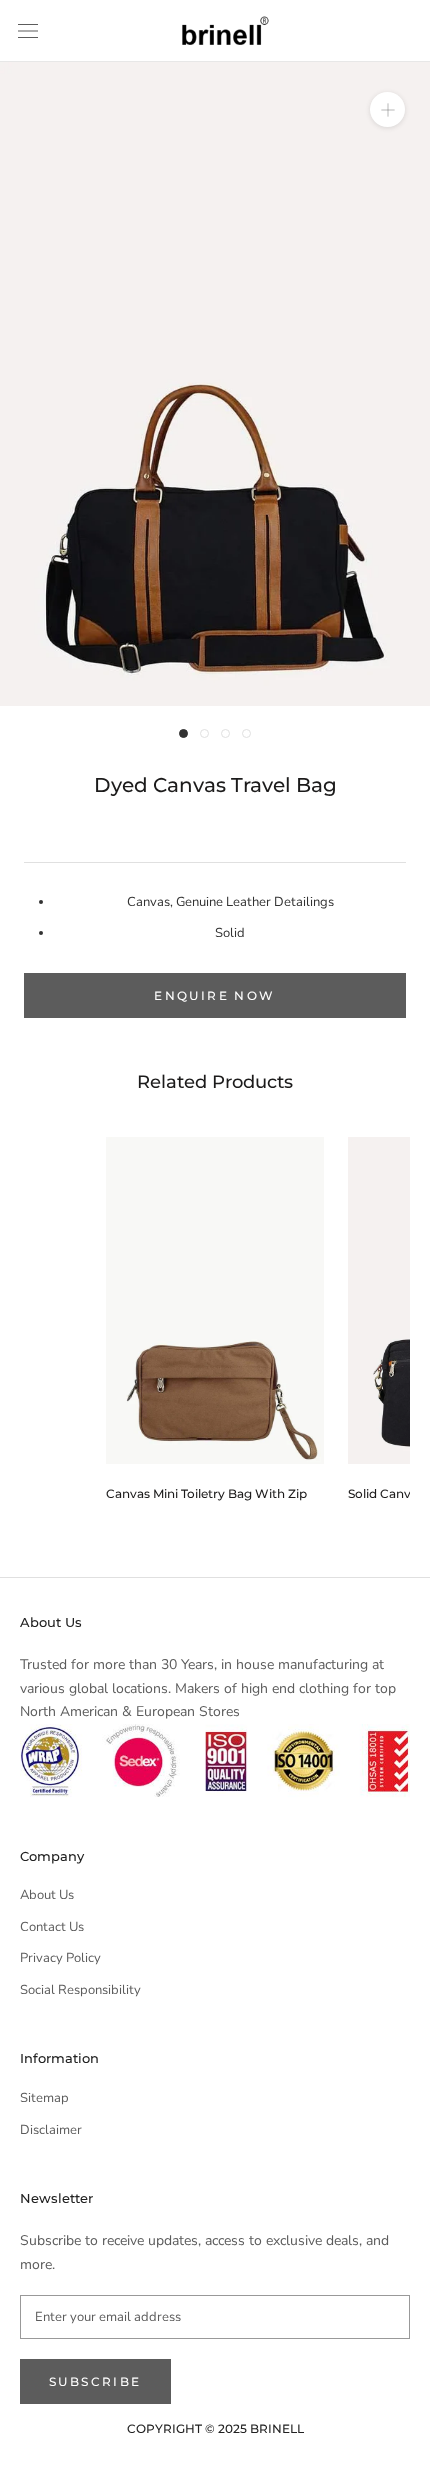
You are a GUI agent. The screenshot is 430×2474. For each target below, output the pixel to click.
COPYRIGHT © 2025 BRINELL (215, 2428)
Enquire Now (214, 995)
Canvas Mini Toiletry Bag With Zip (206, 1493)
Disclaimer (51, 2130)
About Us (47, 1895)
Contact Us (52, 1927)
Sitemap (44, 2098)
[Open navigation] (28, 31)
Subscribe (95, 2381)
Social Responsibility (80, 1990)
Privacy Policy (60, 1958)
